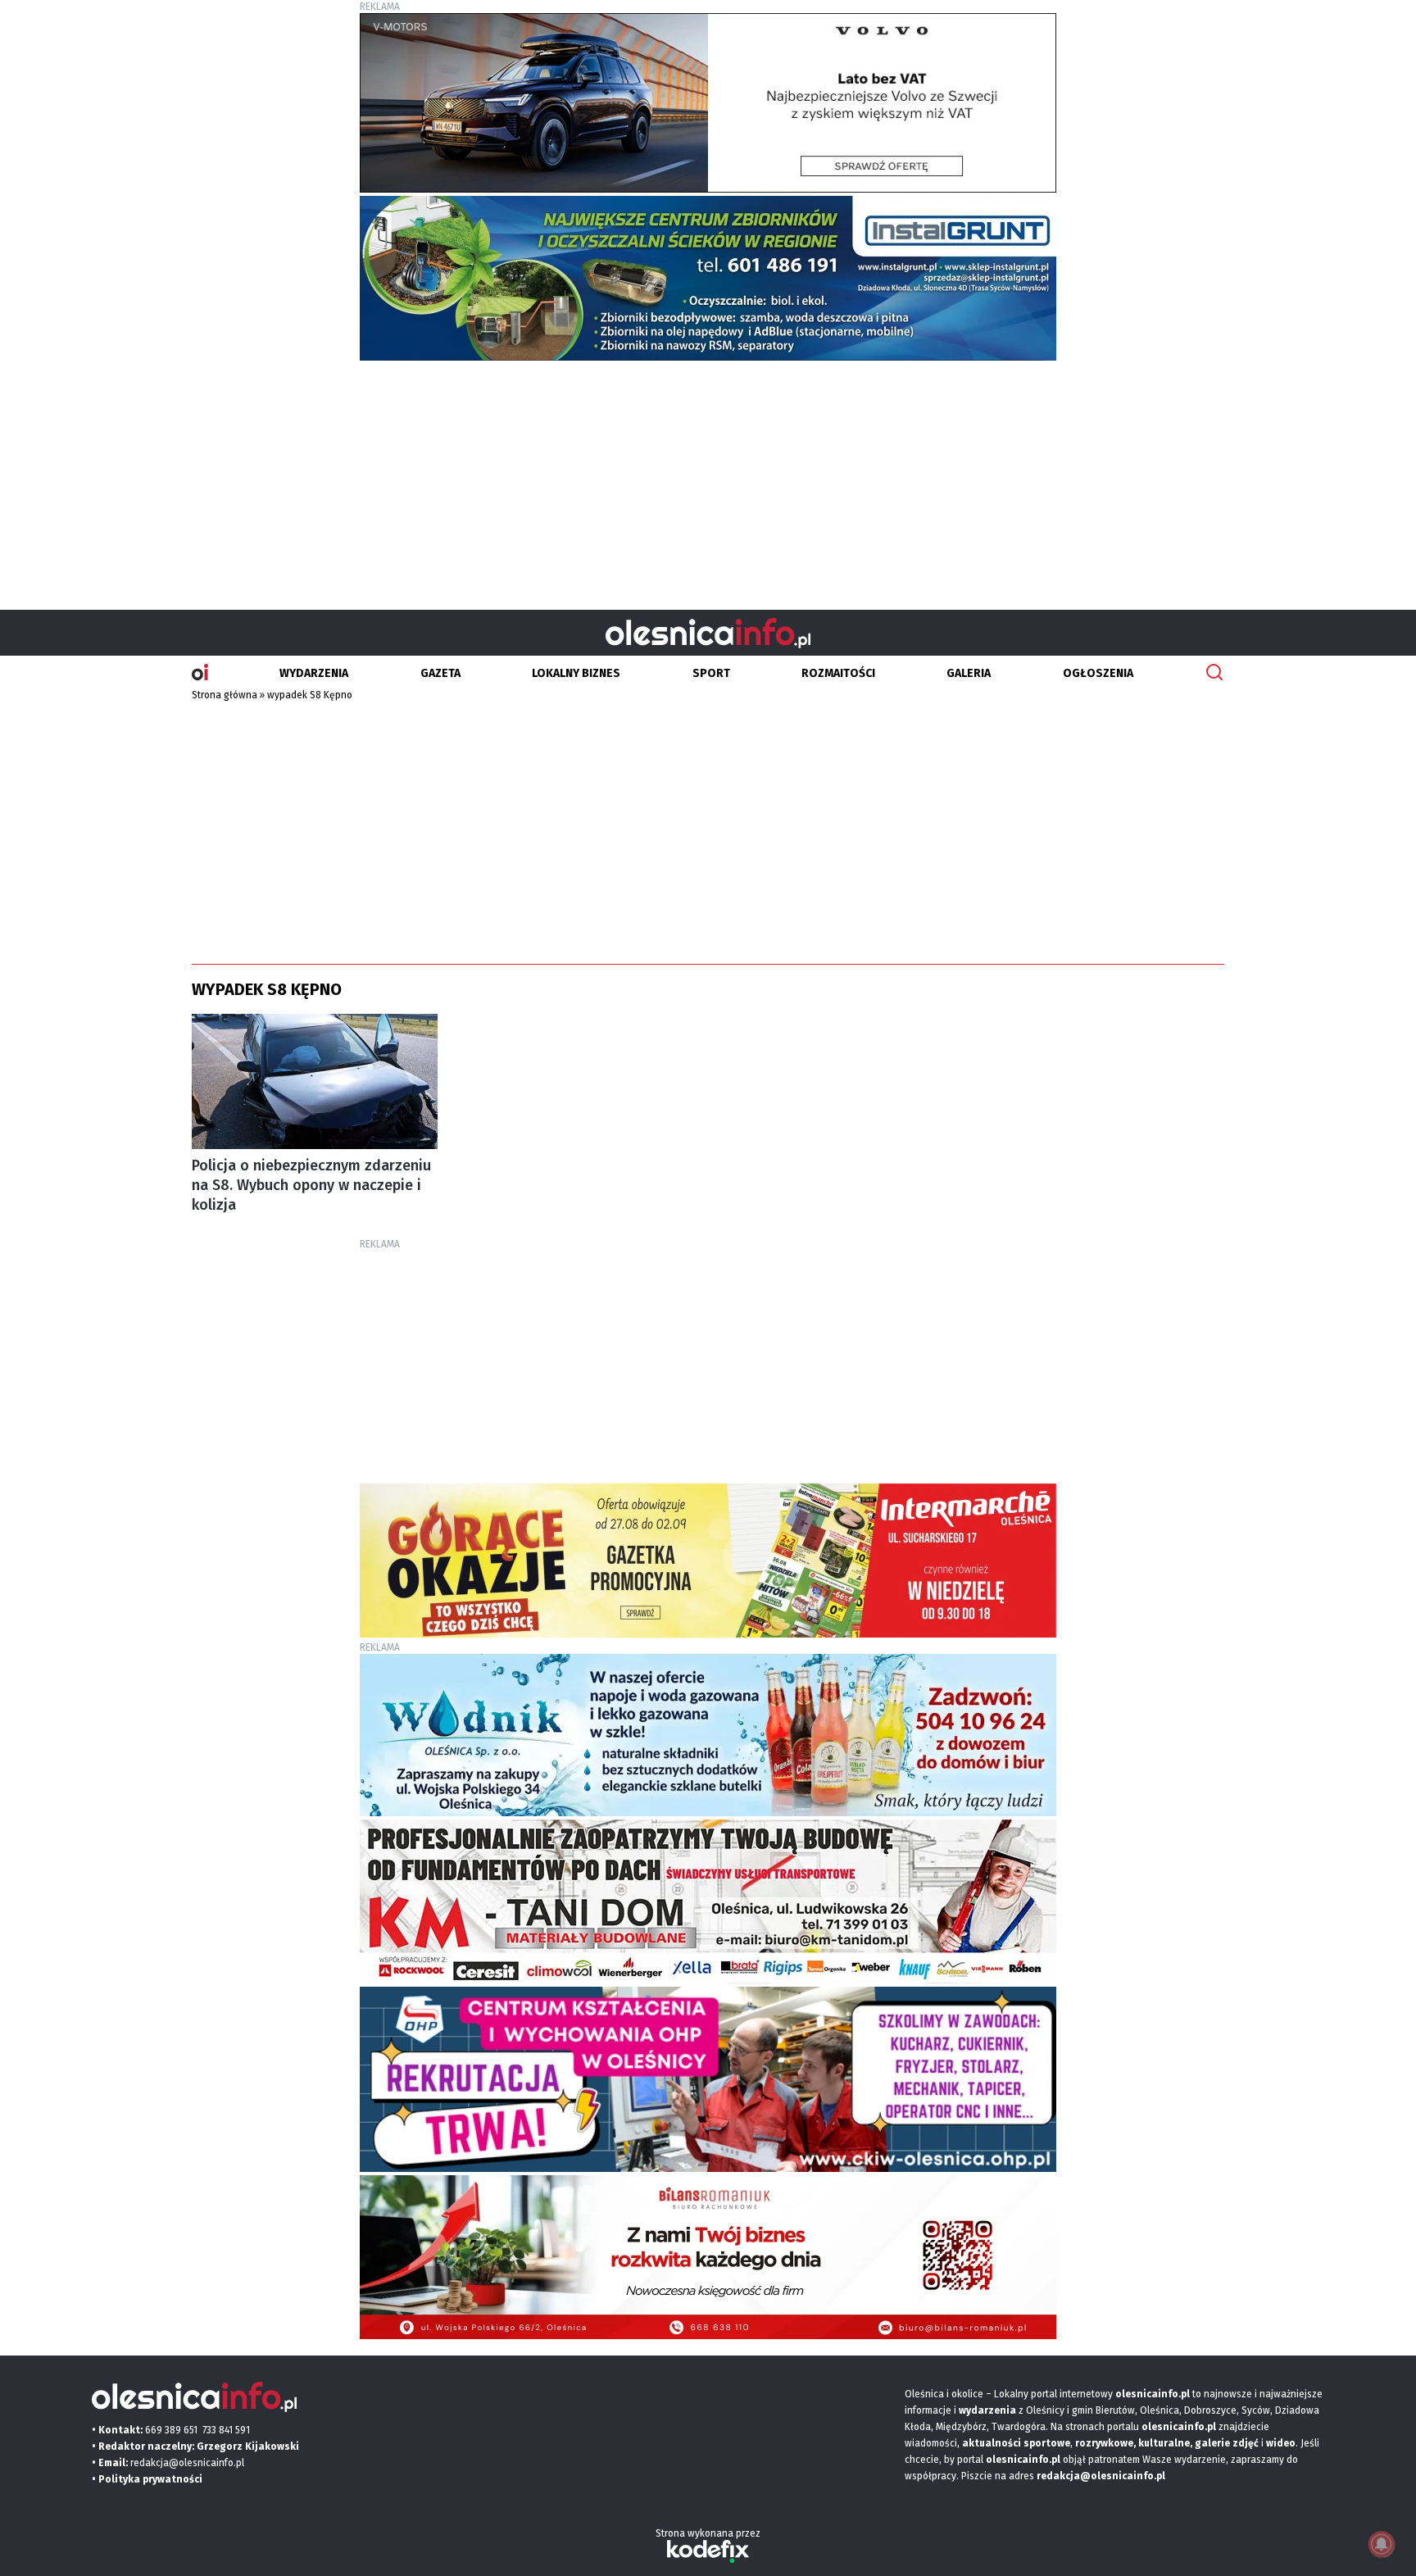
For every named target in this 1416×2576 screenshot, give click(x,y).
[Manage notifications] (1382, 2544)
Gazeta (440, 673)
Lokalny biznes (576, 673)
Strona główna (225, 695)
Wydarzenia (314, 673)
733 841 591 (226, 2430)
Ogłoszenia (1098, 673)
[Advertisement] (708, 479)
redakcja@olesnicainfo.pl (187, 2463)
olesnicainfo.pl (1023, 2460)
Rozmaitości (838, 673)
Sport (711, 673)
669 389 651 (171, 2430)
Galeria (969, 673)
